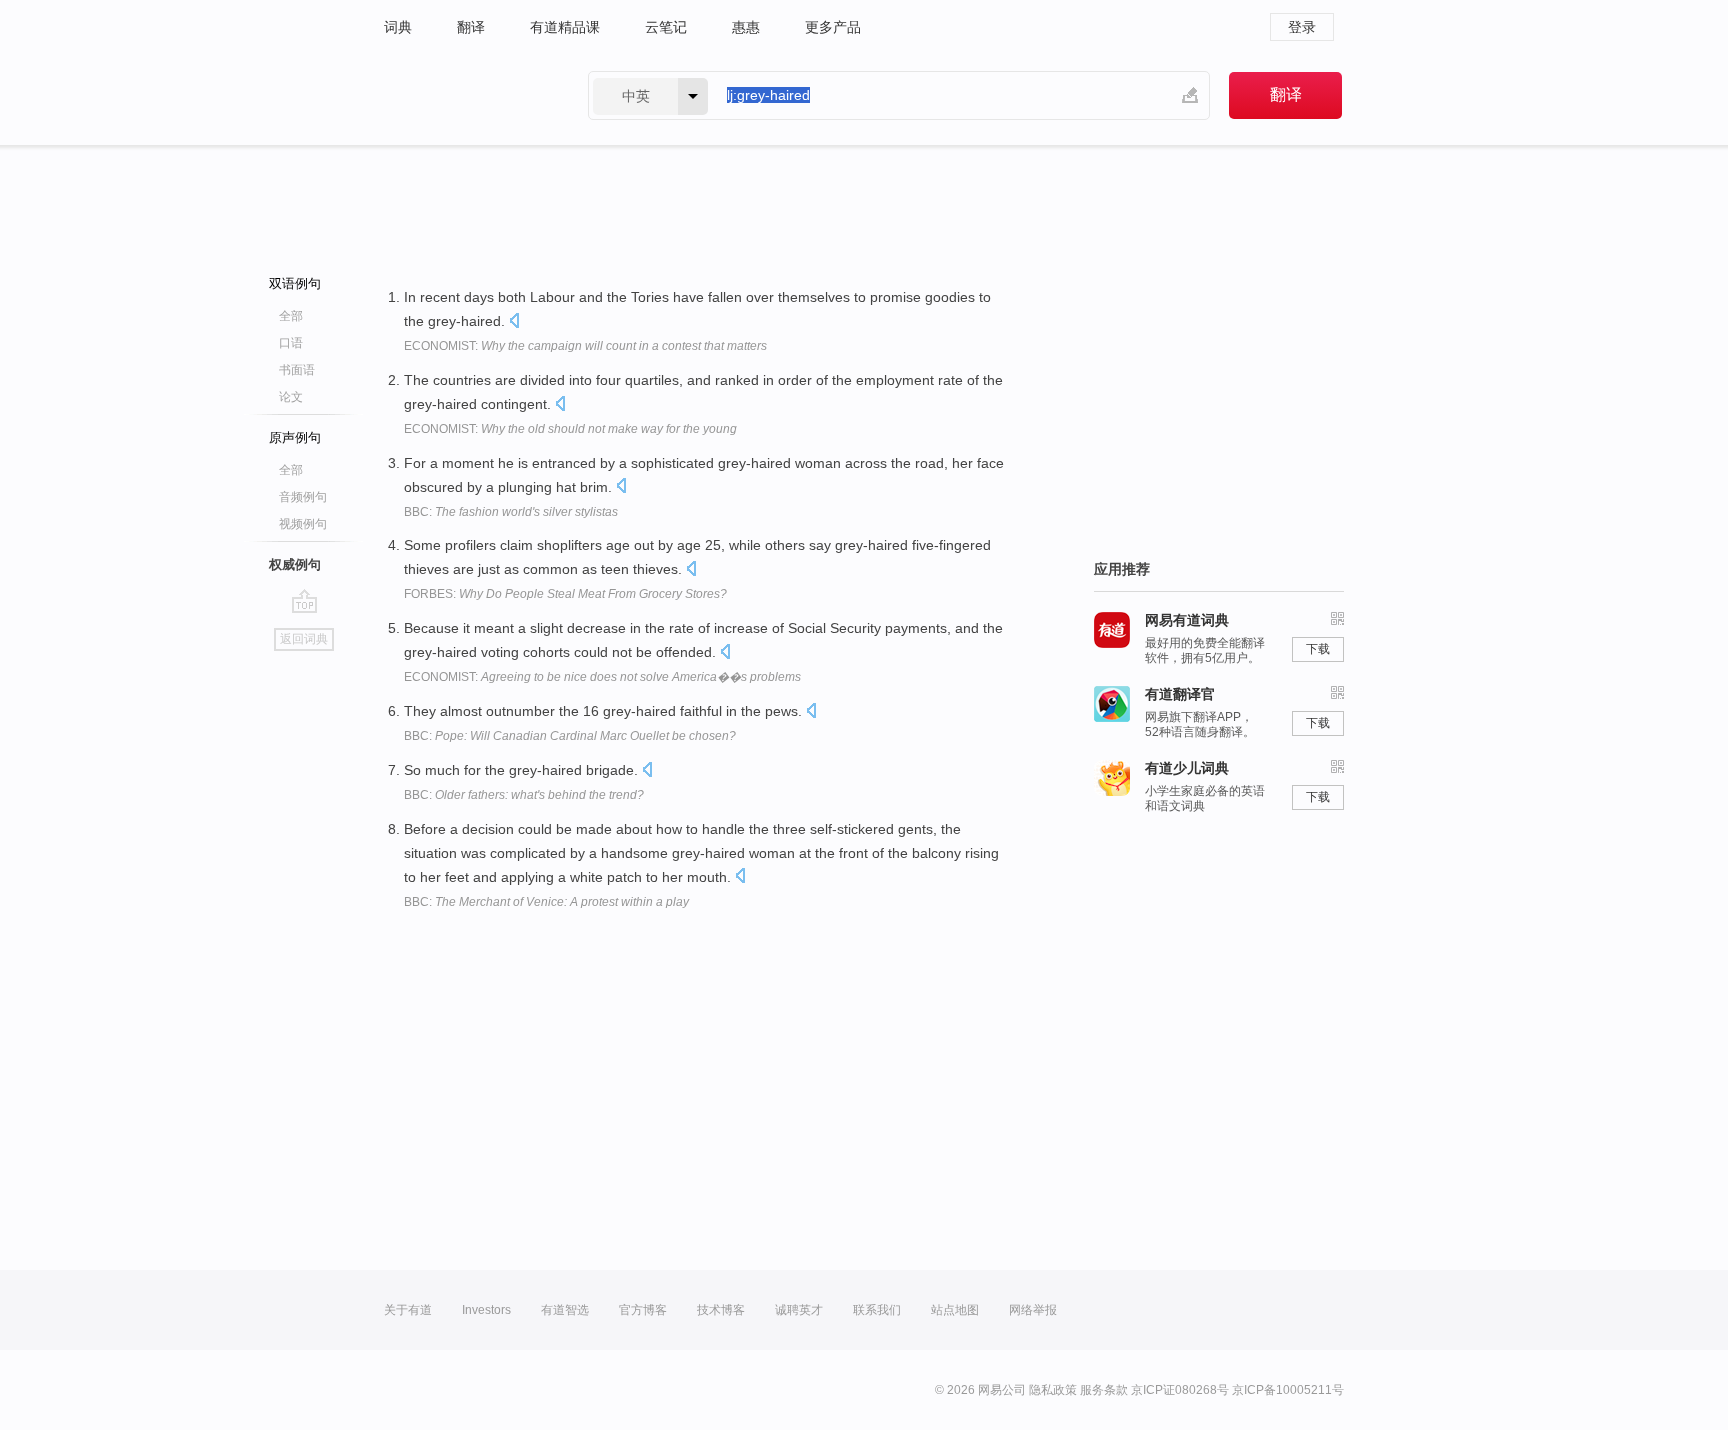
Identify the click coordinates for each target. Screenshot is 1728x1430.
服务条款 (1104, 1390)
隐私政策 (1053, 1390)
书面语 (297, 370)
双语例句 (295, 283)
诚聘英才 (799, 1310)
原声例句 (295, 437)
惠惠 (746, 27)
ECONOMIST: (585, 346)
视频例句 (303, 524)
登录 (1302, 27)
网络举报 (1033, 1310)
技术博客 (721, 1310)
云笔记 (666, 27)
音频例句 (303, 497)
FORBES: (565, 594)
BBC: (511, 512)
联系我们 (877, 1310)
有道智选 (565, 1310)
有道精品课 (565, 27)
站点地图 (955, 1310)
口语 (291, 343)
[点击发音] (514, 322)
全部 (291, 316)
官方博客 (643, 1310)
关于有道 (408, 1310)
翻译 (471, 27)
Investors (486, 1310)
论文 (291, 397)
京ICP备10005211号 (1288, 1390)
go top (304, 601)
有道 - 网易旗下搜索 (466, 95)
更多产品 (833, 27)
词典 (398, 27)
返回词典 (304, 639)
